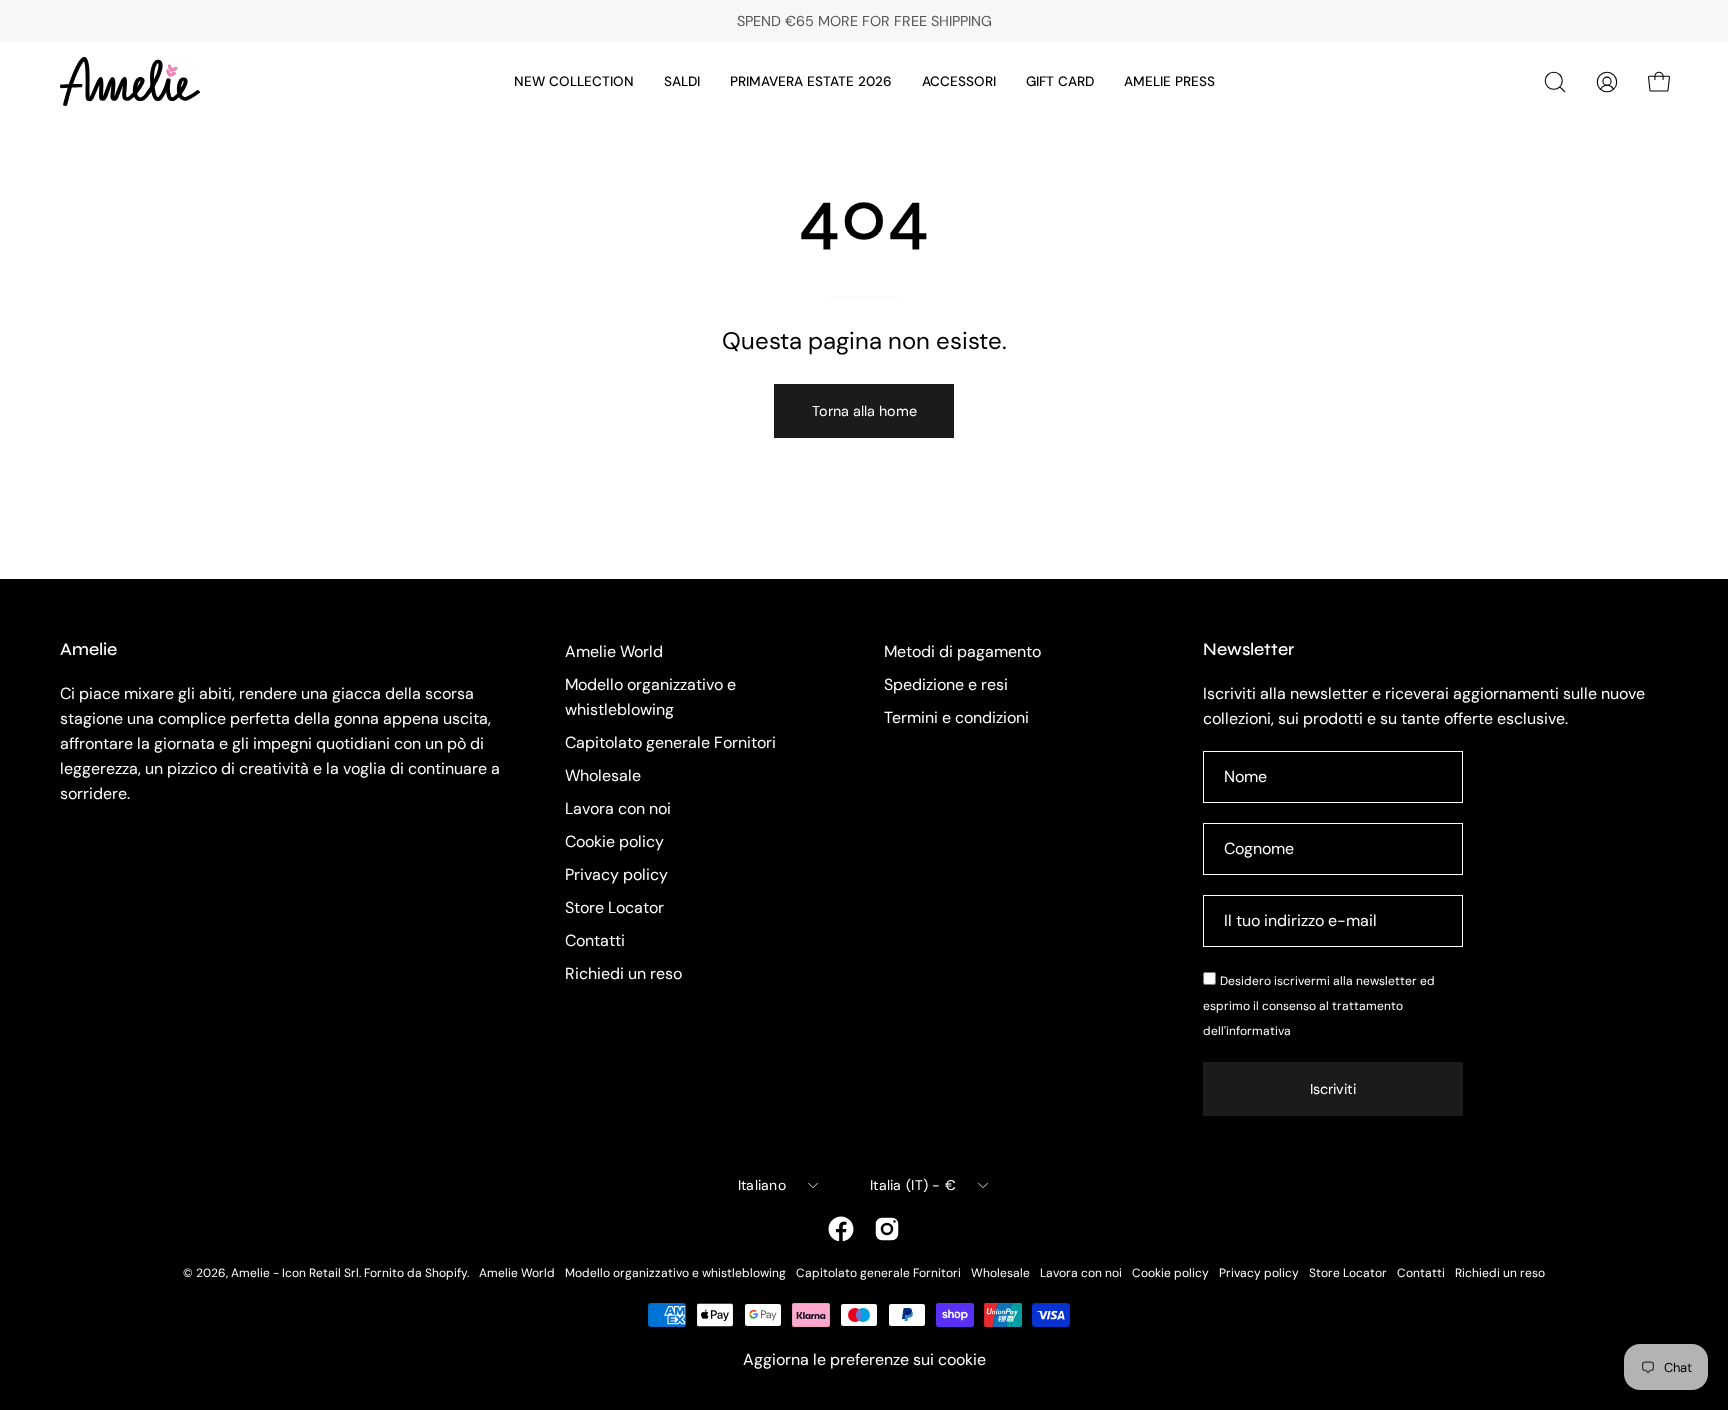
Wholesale (603, 775)
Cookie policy (614, 841)
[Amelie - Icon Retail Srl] (130, 81)
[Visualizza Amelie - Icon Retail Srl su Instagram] (887, 1229)
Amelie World (614, 651)
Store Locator (614, 907)
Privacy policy (616, 874)
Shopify (446, 1273)
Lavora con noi (618, 808)
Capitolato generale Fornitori (670, 742)
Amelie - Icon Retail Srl (295, 1273)
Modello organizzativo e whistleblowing (675, 1273)
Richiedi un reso (623, 973)
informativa (1258, 1031)
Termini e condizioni (956, 717)
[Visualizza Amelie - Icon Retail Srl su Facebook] (841, 1229)
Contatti (595, 940)
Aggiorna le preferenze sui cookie (864, 1359)
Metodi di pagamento (962, 651)
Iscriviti (1333, 1089)
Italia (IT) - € (913, 1185)
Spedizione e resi (946, 684)
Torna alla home (864, 411)
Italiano (762, 1185)
